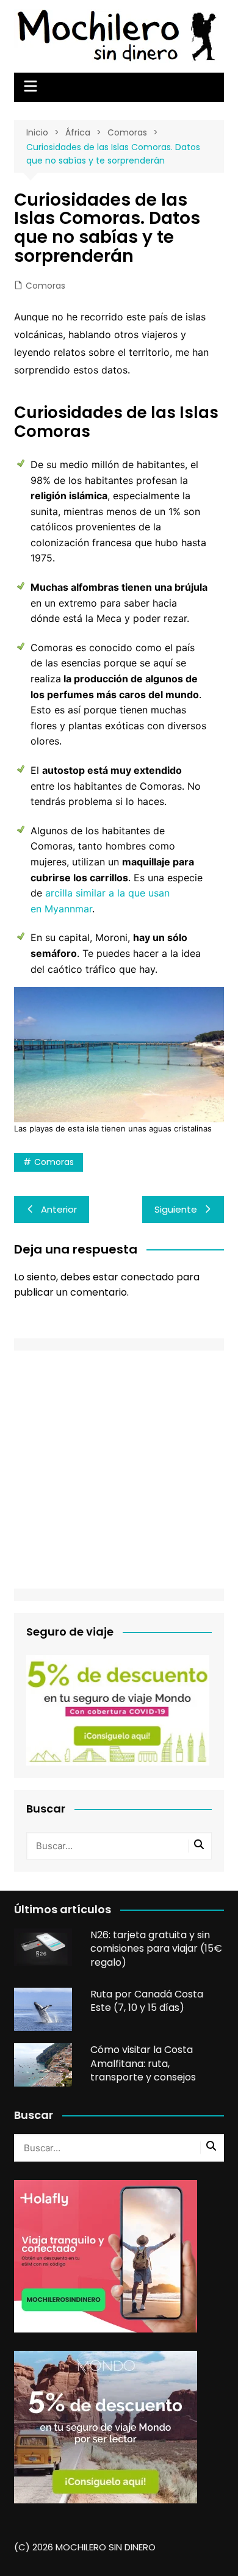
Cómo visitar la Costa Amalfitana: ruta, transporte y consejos (143, 2063)
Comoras (45, 286)
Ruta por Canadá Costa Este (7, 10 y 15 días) (147, 2001)
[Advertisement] (119, 1470)
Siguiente (176, 1209)
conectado (147, 1277)
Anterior (59, 1209)
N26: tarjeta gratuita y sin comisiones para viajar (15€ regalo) (156, 1949)
